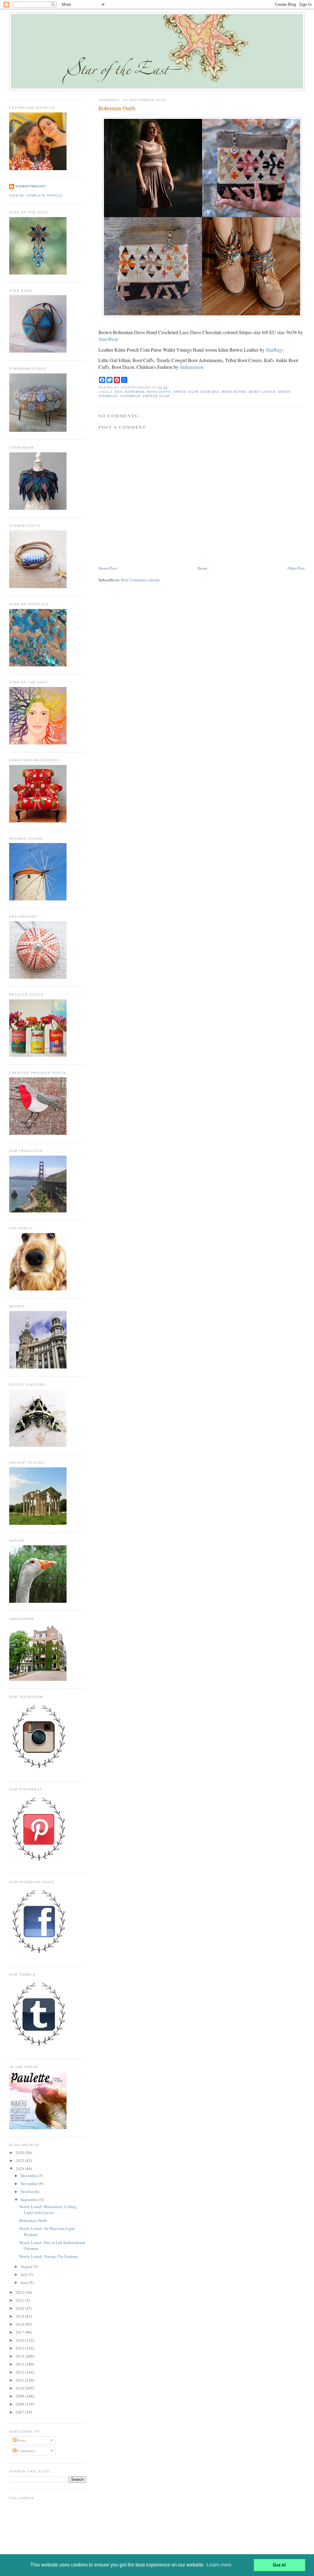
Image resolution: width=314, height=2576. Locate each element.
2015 (20, 2348)
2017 (20, 2332)
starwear (130, 396)
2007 (20, 2412)
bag (119, 392)
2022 (20, 2292)
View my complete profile (36, 195)
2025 (20, 2160)
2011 (20, 2380)
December (29, 2176)
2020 (20, 2308)
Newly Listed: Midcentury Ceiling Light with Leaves (48, 2210)
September (30, 2199)
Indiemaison (192, 367)
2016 (20, 2340)
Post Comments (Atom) (140, 580)
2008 (20, 2404)
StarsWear (108, 339)
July (25, 2274)
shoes (284, 392)
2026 (20, 2153)
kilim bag (210, 392)
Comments (26, 2451)
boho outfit (159, 392)
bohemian (135, 392)
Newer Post (108, 568)
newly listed (262, 392)
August (27, 2266)
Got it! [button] (280, 2565)
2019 (20, 2316)
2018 (20, 2324)
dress (180, 392)
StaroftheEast (31, 186)
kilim (193, 392)
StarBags (275, 350)
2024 (20, 2168)
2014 (20, 2356)
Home (202, 568)
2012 (20, 2372)
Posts (21, 2440)
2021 (20, 2300)
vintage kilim (156, 396)
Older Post (296, 568)
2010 (20, 2388)
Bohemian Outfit (117, 108)
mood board (234, 392)
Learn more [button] (219, 2565)
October (28, 2192)
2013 (20, 2364)
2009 (20, 2396)
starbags (108, 396)
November (30, 2184)
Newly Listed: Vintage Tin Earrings (49, 2256)
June (25, 2282)
